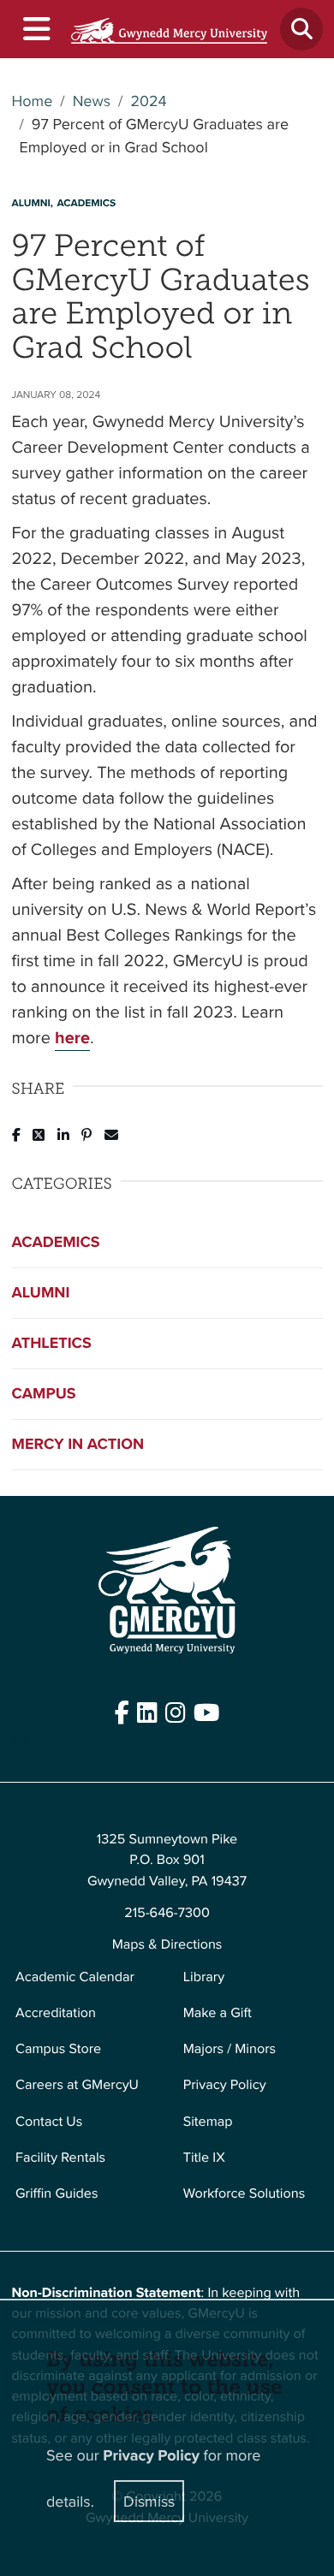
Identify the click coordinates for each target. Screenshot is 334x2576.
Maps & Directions (167, 1944)
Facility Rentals (60, 2158)
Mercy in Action (78, 1444)
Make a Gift (218, 2013)
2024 (148, 101)
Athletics (52, 1343)
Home (33, 101)
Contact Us (49, 2122)
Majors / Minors (230, 2049)
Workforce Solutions (244, 2193)
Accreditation (56, 2013)
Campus (44, 1393)
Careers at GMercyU (77, 2085)
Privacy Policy (225, 2085)
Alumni (41, 1292)
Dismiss (149, 2501)
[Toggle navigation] (36, 30)
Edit (24, 1741)
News (92, 101)
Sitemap (208, 2122)
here (72, 1038)
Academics (56, 1242)
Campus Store (58, 2049)
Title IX (204, 2158)
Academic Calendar (75, 1977)
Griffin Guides (57, 2193)
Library (204, 1977)
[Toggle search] (301, 29)
